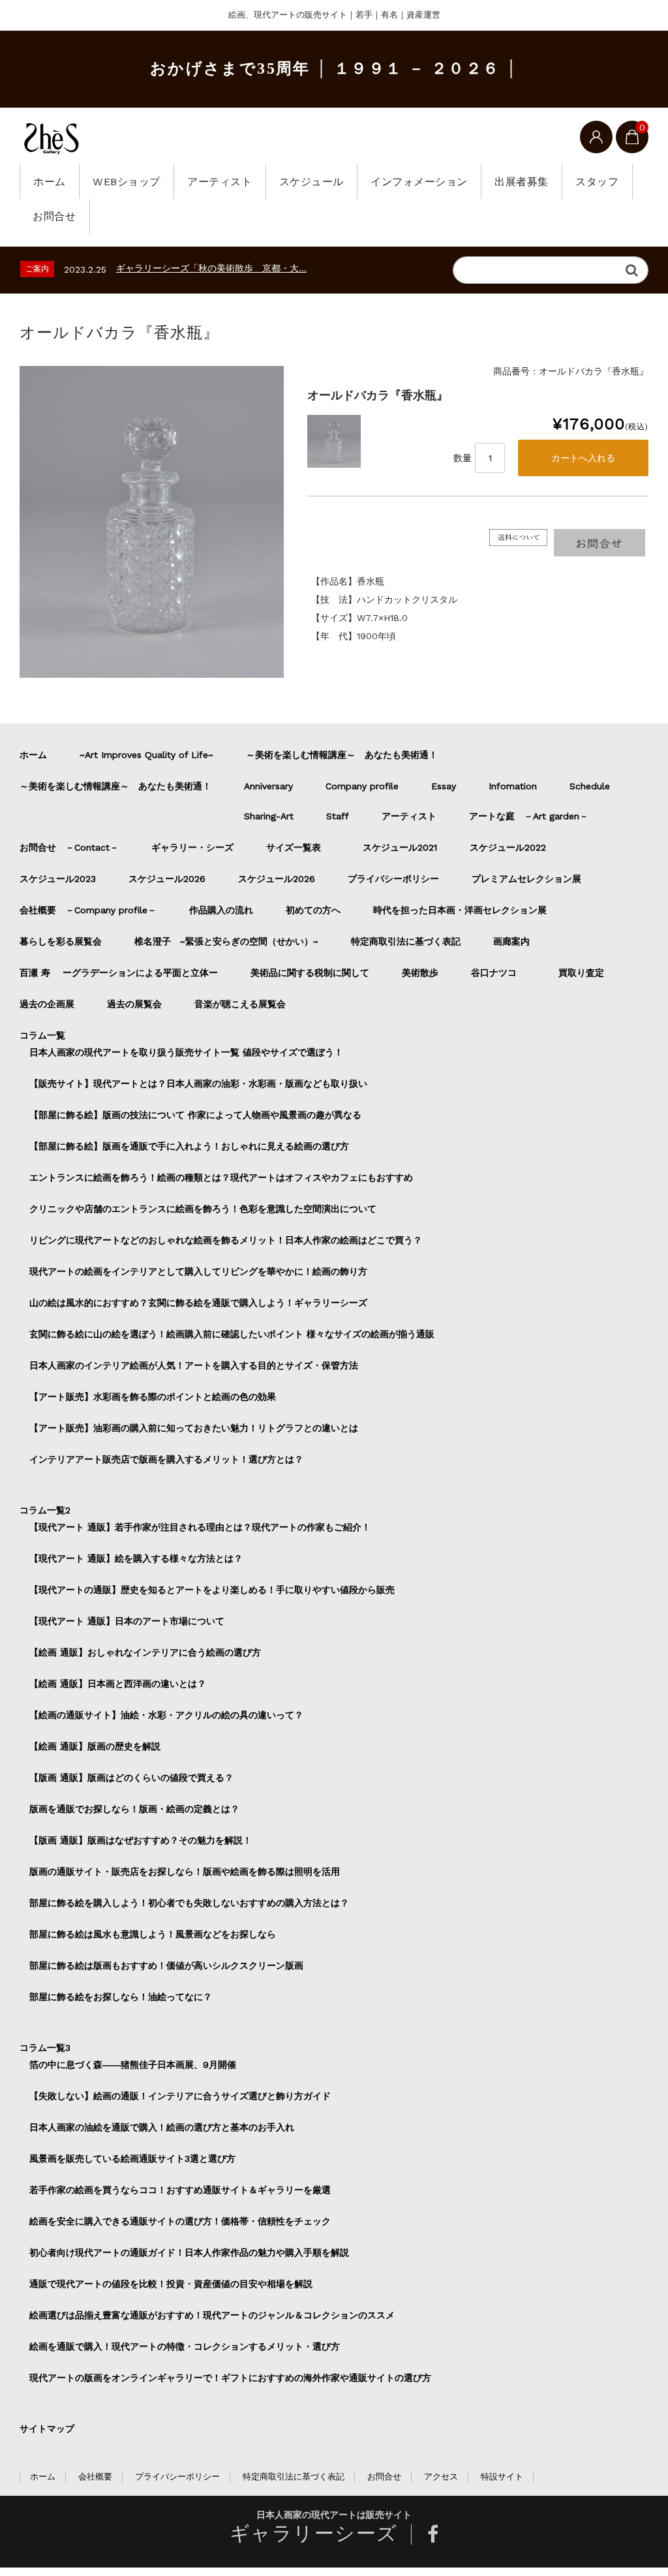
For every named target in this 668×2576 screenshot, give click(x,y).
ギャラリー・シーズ (192, 847)
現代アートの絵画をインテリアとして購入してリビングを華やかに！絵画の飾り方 (198, 1271)
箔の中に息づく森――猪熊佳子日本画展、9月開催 (133, 2065)
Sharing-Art (269, 816)
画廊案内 (511, 941)
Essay (444, 786)
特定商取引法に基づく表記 (406, 941)
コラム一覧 (42, 1035)
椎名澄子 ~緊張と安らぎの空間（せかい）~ (226, 941)
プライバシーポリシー (393, 879)
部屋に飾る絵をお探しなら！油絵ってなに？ (121, 1997)
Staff (338, 816)
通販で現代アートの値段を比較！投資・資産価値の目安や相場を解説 (171, 2284)
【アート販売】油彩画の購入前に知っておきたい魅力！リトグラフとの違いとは (194, 1428)
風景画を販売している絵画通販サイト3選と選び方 (132, 2159)
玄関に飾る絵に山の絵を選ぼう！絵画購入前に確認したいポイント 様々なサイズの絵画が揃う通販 (232, 1334)
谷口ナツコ (498, 973)
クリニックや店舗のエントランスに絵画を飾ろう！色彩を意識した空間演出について (203, 1209)
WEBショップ (127, 182)
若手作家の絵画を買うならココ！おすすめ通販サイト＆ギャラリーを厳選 (180, 2190)
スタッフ (597, 182)
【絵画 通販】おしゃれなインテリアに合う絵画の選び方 (145, 1652)
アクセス (441, 2477)
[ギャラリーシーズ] (52, 138)
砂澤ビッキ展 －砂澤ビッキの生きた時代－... (206, 268)
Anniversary (268, 786)
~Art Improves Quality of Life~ (146, 755)
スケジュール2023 (58, 879)
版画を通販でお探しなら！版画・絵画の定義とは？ (134, 1809)
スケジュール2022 (508, 847)
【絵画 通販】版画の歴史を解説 (95, 1746)
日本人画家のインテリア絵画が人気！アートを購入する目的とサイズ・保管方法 (194, 1365)
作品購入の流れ (221, 910)
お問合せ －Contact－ (69, 847)
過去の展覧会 (134, 1004)
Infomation (513, 786)
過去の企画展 (47, 1004)
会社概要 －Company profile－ (88, 910)
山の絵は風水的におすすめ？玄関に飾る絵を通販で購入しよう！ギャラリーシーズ (198, 1303)
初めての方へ (313, 910)
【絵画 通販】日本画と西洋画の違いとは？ (118, 1684)
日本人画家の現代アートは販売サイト (334, 2515)
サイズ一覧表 (298, 847)
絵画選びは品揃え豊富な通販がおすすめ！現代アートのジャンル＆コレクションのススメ (212, 2315)
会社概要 (95, 2477)
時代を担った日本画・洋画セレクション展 (460, 910)
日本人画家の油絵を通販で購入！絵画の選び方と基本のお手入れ (162, 2127)
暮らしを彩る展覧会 (61, 941)
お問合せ (54, 216)
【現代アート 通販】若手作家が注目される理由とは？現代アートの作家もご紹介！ (200, 1527)
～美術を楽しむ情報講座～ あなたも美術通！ (342, 755)
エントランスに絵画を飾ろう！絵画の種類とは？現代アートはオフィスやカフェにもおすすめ (221, 1177)
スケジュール (311, 182)
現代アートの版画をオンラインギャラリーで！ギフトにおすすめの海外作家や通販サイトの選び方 (230, 2378)
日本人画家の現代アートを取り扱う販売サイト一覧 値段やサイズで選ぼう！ (186, 1052)
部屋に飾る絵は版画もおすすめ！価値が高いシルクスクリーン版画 (166, 1965)
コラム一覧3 (45, 2048)
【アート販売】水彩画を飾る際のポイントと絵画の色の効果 (153, 1397)
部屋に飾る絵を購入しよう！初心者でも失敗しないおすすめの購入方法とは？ (189, 1903)
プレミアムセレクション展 (526, 879)
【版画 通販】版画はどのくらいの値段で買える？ (131, 1778)
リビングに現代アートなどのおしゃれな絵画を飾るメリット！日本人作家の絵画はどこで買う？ (226, 1240)
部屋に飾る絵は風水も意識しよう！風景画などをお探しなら (153, 1934)
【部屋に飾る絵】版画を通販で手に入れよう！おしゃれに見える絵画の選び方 (189, 1146)
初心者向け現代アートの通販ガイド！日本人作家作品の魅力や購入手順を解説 (189, 2252)
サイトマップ (47, 2429)
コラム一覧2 (45, 1510)
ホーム (50, 182)
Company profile (362, 786)
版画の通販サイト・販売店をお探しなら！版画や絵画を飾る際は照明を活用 (185, 1871)
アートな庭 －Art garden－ (529, 816)
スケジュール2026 (167, 879)
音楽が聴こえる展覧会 (240, 1004)
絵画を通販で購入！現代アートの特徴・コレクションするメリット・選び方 (185, 2346)
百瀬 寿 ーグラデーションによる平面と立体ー (119, 973)
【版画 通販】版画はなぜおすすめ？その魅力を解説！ (141, 1840)
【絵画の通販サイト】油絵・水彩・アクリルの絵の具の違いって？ (166, 1715)
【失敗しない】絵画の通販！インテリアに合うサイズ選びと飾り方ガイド (180, 2096)
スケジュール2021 (400, 847)
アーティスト (220, 182)
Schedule (590, 786)
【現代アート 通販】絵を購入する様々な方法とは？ (136, 1558)
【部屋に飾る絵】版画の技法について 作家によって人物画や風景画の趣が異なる (195, 1115)
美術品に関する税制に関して (310, 973)
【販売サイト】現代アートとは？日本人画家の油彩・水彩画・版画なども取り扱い (198, 1083)
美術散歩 (420, 973)
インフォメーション (419, 182)
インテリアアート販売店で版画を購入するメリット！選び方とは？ (166, 1459)
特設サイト (502, 2477)
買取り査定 (581, 973)
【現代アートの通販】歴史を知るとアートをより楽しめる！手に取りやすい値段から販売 (212, 1590)
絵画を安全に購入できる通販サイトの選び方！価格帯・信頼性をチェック (180, 2221)
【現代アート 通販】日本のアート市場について (127, 1621)
